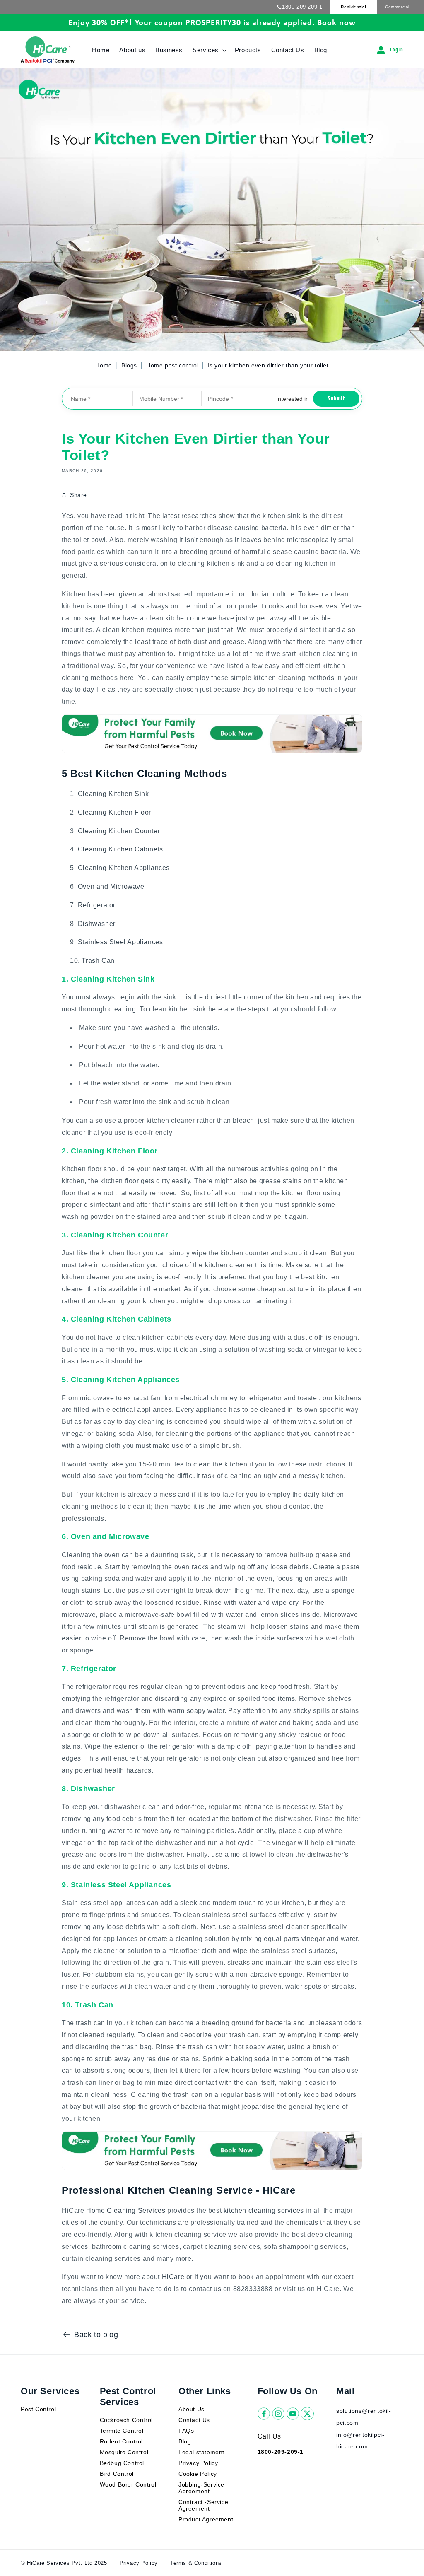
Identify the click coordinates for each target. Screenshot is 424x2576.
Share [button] (78, 495)
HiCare (173, 2277)
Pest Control (38, 2409)
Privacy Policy (198, 2463)
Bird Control (117, 2474)
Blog (185, 2441)
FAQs (186, 2431)
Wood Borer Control (128, 2484)
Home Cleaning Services (126, 2211)
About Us (192, 2409)
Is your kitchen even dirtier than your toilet (268, 365)
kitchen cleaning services (264, 2211)
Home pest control (173, 365)
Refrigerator (97, 905)
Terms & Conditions (196, 2563)
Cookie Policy (198, 2474)
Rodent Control (121, 2441)
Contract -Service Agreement (203, 2505)
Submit (336, 399)
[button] (209, 50)
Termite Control (122, 2431)
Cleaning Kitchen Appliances (124, 868)
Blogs (129, 365)
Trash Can (98, 961)
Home (104, 365)
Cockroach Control (126, 2420)
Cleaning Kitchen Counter (119, 831)
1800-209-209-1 (302, 7)
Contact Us (194, 2420)
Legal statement (201, 2452)
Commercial (397, 7)
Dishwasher (97, 924)
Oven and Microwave (111, 886)
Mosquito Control (124, 2452)
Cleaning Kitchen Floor (114, 812)
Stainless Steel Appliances (120, 942)
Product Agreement (206, 2519)
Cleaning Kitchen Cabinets (120, 849)
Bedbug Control (122, 2463)
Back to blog (96, 2335)
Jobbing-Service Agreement (201, 2488)
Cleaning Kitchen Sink (113, 794)
